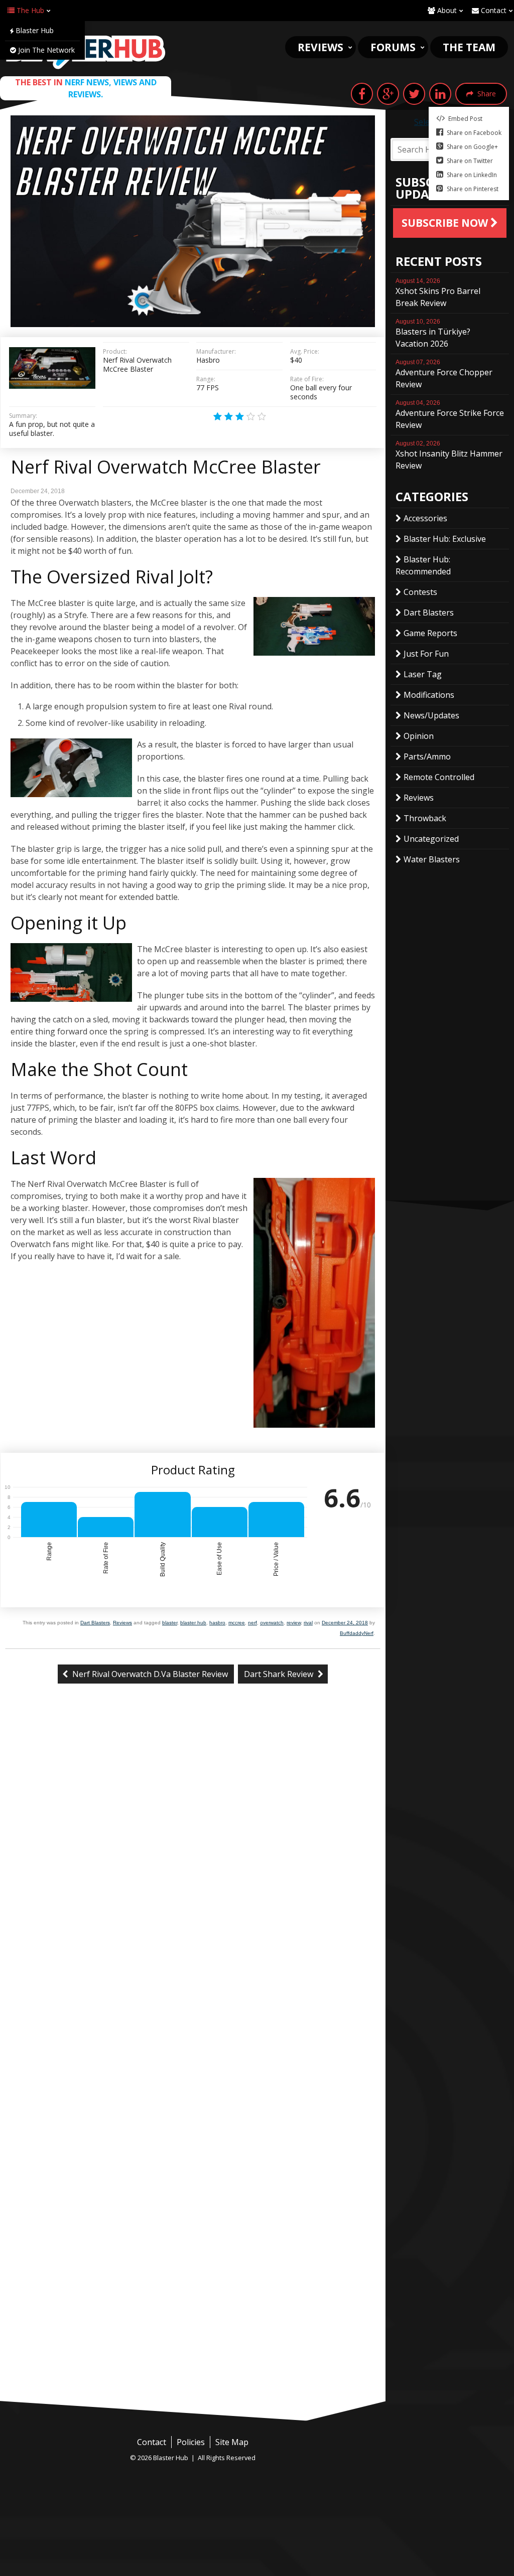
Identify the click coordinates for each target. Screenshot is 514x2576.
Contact (493, 10)
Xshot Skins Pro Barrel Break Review (438, 293)
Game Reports (430, 633)
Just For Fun (426, 654)
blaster (170, 1623)
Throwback (425, 818)
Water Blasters (432, 859)
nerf (252, 1623)
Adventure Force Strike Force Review (450, 415)
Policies (191, 2442)
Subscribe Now (446, 223)
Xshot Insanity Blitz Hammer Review (449, 456)
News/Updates (431, 715)
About (446, 10)
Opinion (419, 736)
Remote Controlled (439, 777)
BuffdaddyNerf (357, 1633)
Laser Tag (423, 674)
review (294, 1623)
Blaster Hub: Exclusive (445, 539)
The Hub (29, 10)
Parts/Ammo (427, 756)
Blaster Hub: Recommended (423, 565)
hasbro (217, 1623)
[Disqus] (193, 1859)
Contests (420, 592)
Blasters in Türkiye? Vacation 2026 (433, 334)
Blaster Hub (34, 30)
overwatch (272, 1623)
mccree (237, 1623)
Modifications (429, 695)
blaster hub (193, 1623)
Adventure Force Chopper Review (444, 374)
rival (308, 1623)
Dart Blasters (95, 1623)
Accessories (425, 518)
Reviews (320, 47)
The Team (469, 47)
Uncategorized (431, 839)
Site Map (232, 2442)
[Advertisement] (193, 2326)
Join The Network (45, 50)
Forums (393, 47)
